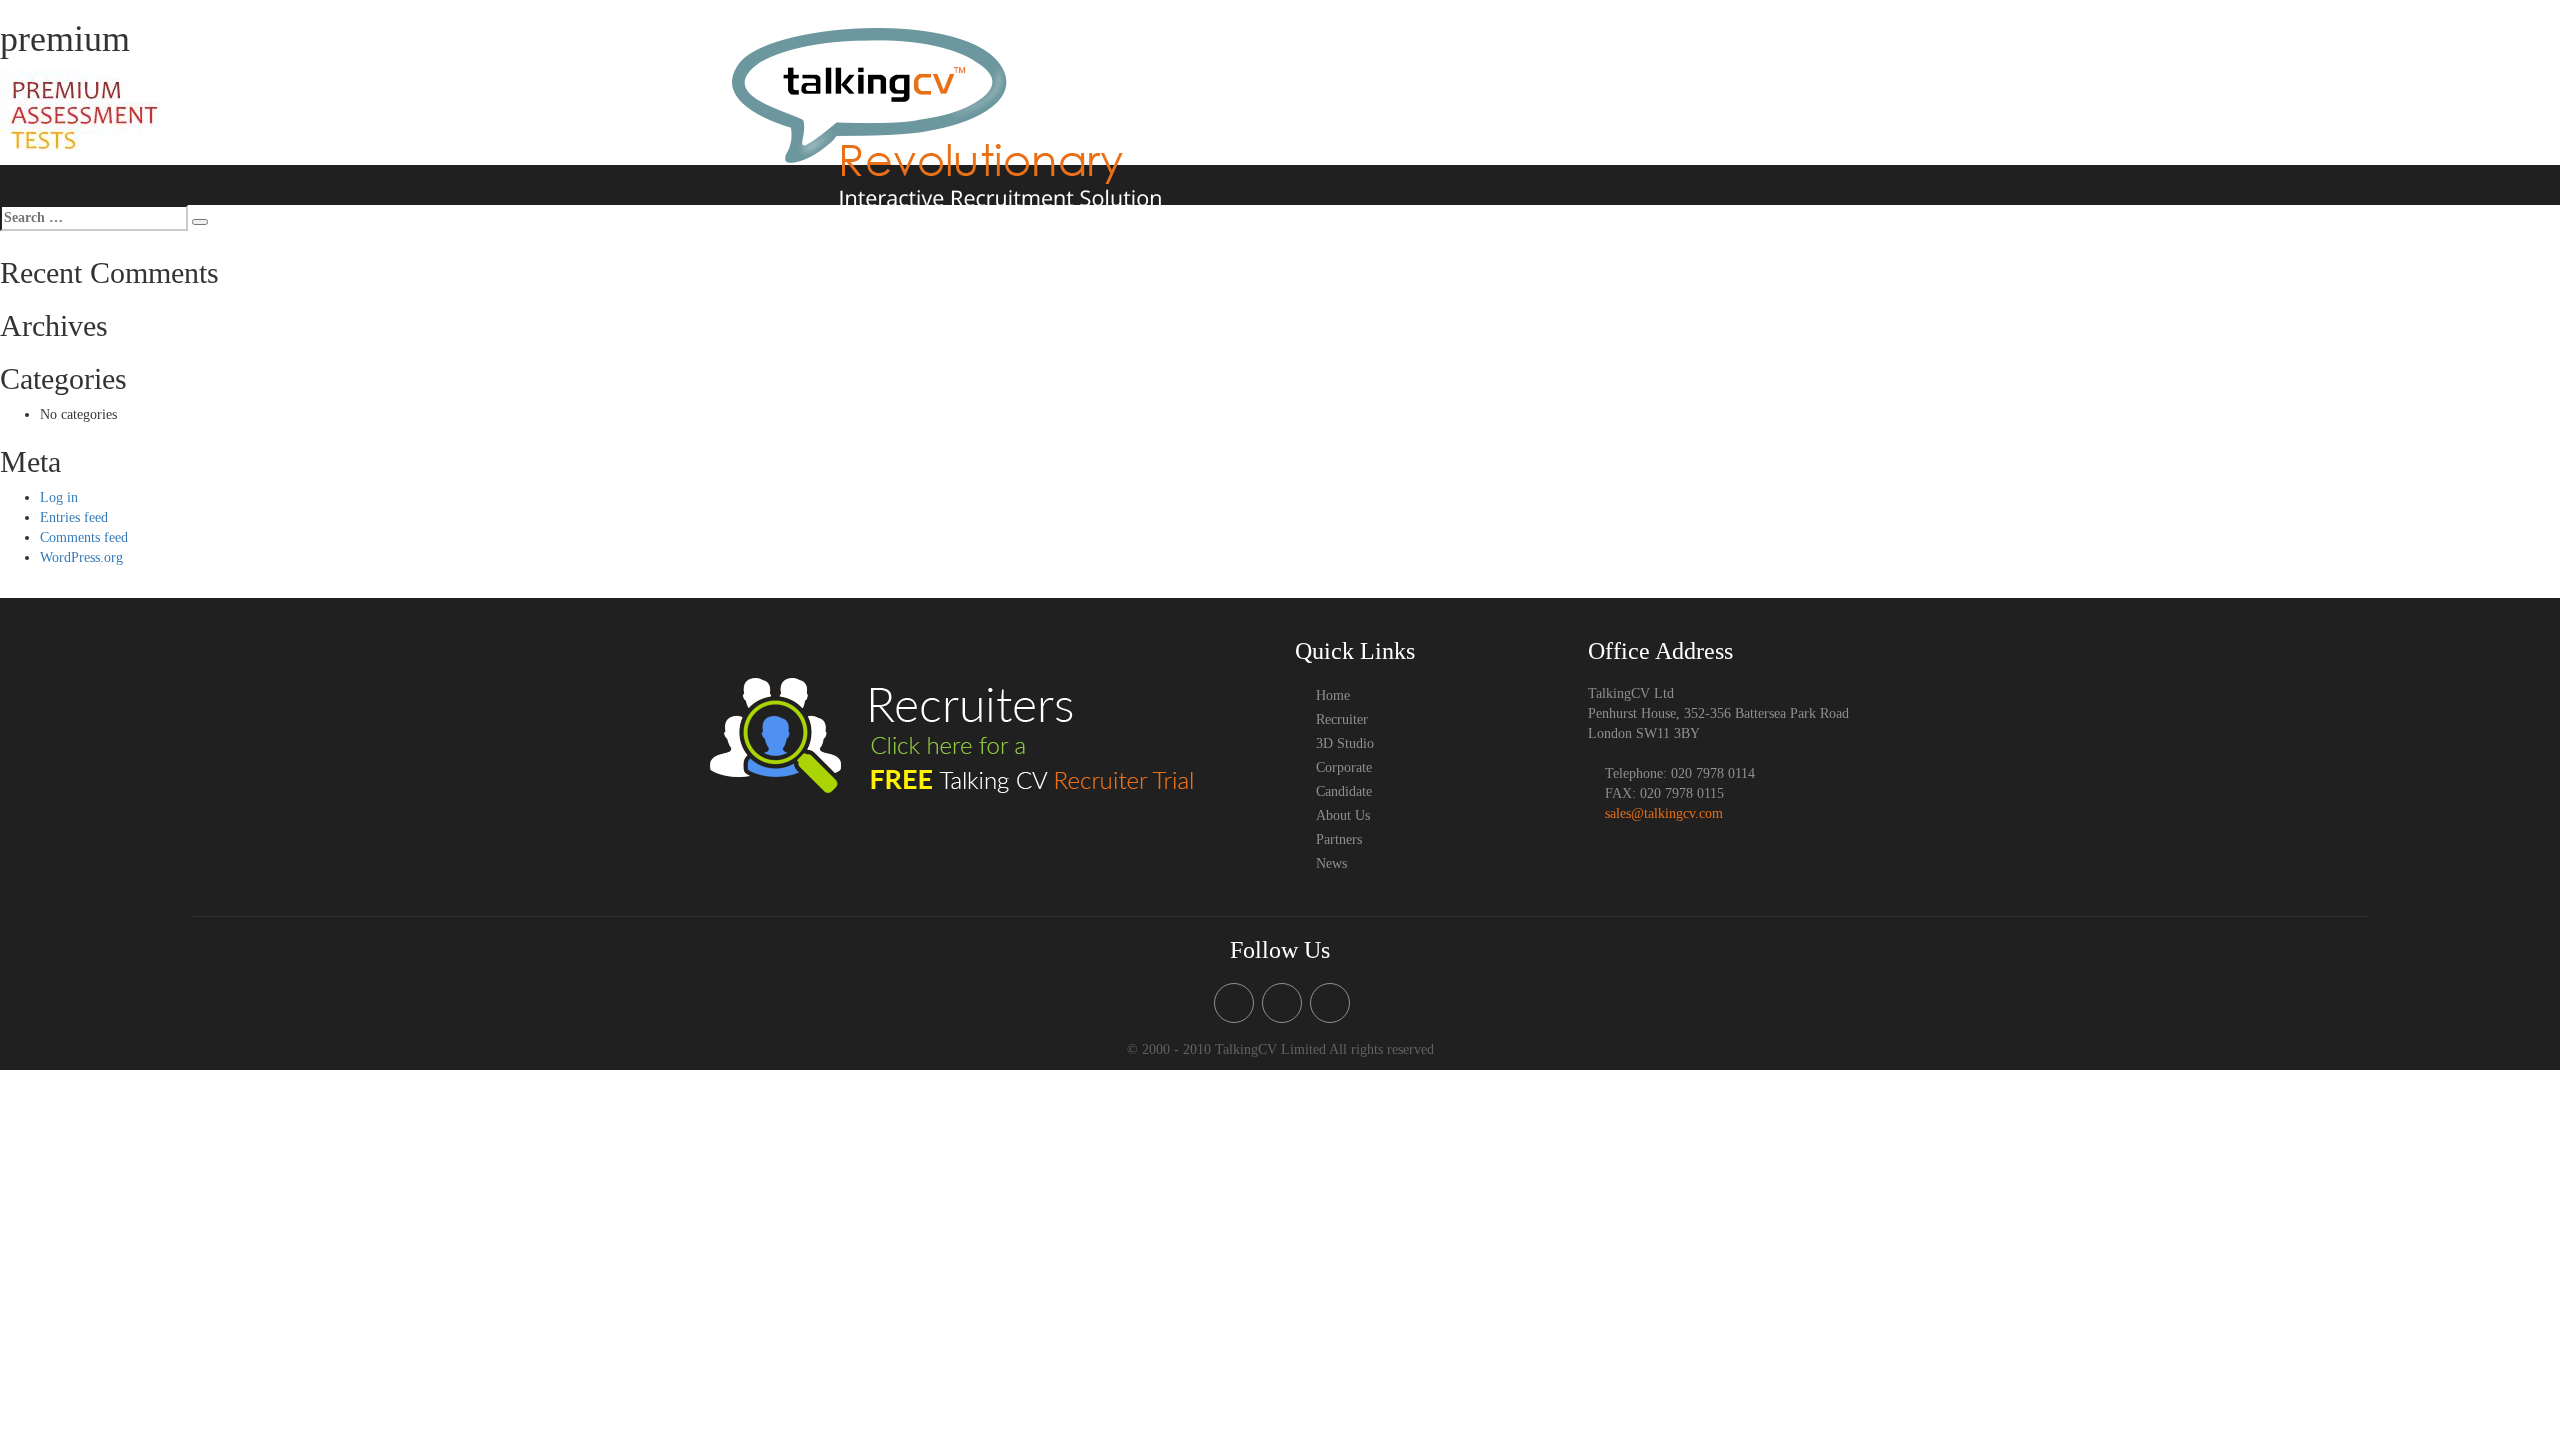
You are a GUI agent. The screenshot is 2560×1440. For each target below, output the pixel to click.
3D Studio (1368, 70)
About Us (1690, 70)
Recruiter (1293, 70)
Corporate (1539, 70)
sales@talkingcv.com (1664, 813)
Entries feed (74, 517)
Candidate (1615, 70)
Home (1230, 70)
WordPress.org (81, 557)
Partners (1783, 113)
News (1841, 113)
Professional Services (1797, 70)
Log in (59, 497)
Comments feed (84, 537)
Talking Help (1454, 70)
